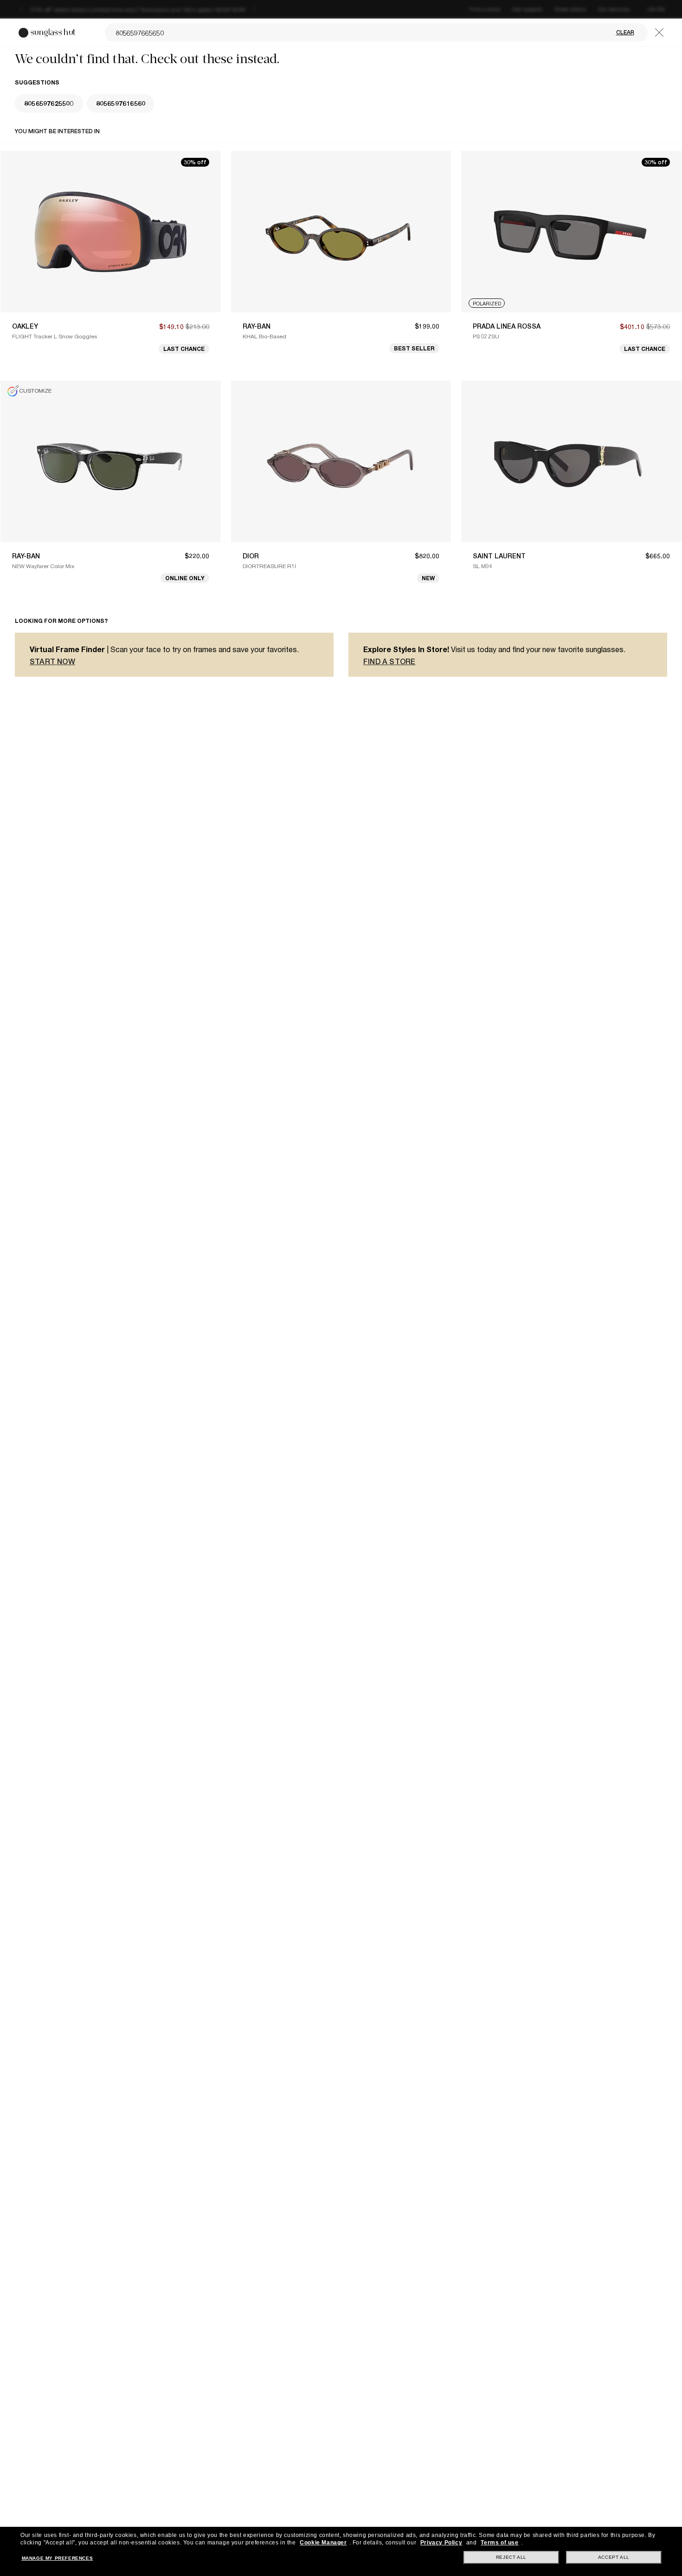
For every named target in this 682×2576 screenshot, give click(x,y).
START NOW (52, 662)
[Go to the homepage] (48, 33)
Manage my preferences (58, 2558)
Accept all (614, 2557)
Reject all (511, 2557)
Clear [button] (625, 32)
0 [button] (49, 103)
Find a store (389, 662)
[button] (659, 32)
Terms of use (499, 2543)
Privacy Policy (441, 2543)
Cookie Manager (323, 2543)
